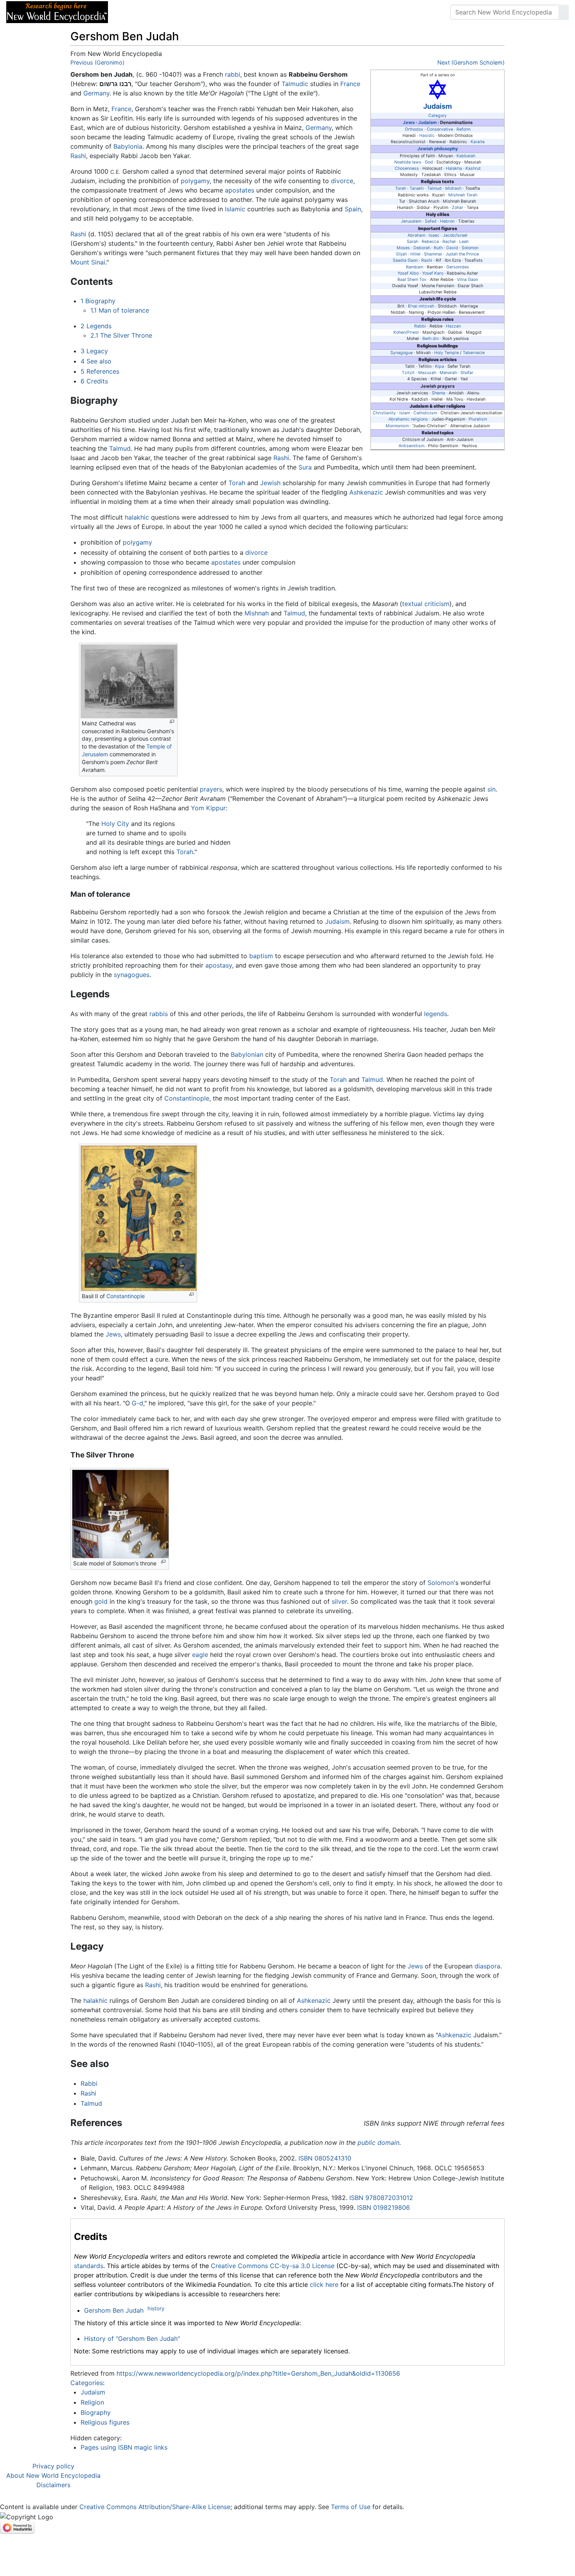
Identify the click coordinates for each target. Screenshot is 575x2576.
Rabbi (420, 326)
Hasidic (427, 136)
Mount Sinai (88, 262)
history (156, 2308)
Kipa (439, 366)
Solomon (470, 248)
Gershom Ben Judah (114, 2310)
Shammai (433, 254)
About (165, 12)
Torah (401, 188)
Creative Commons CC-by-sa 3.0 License (273, 2266)
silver (339, 1601)
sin (491, 789)
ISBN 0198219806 (384, 2207)
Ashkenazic (366, 492)
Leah (464, 242)
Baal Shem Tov (412, 280)
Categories (87, 2383)
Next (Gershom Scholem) (471, 62)
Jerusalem (411, 221)
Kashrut (473, 168)
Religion (92, 2402)
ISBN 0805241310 (325, 2158)
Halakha (454, 168)
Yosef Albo (408, 273)
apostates (240, 190)
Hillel (415, 254)
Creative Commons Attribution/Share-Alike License (155, 2507)
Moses (403, 248)
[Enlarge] (172, 722)
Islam (405, 413)
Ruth (438, 248)
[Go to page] (564, 12)
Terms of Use (351, 2507)
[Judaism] (438, 89)
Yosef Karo (433, 273)
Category (438, 116)
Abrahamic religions (408, 419)
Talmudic (295, 84)
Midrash (453, 188)
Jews (409, 122)
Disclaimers (53, 2485)
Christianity (384, 413)
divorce (342, 181)
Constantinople (187, 1098)
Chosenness (407, 168)
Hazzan (453, 326)
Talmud (434, 188)
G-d (137, 1403)
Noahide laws (408, 162)
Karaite (478, 142)
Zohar (457, 208)
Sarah (412, 242)
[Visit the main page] (57, 11)
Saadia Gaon (405, 260)
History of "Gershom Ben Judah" (132, 2339)
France (350, 84)
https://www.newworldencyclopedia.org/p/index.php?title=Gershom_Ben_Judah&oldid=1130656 (258, 2373)
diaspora (487, 1966)
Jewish (270, 483)
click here (324, 2285)
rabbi (233, 74)
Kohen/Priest (406, 332)
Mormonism (397, 426)
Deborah (422, 248)
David (452, 248)
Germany (96, 93)
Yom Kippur (208, 808)
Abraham (416, 235)
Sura (305, 467)
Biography (96, 2412)
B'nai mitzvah (421, 306)
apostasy (219, 965)
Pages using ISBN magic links (124, 2447)
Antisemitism (411, 446)
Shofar (467, 373)
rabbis (159, 1014)
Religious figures (105, 2422)
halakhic (137, 517)
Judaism (438, 106)
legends (436, 1014)
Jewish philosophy (438, 149)
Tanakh (417, 188)
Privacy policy (53, 2466)
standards (89, 2266)
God (429, 162)
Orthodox (414, 129)
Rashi (427, 260)
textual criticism (426, 604)
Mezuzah (427, 373)
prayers (211, 789)
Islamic (235, 209)
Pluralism (478, 419)
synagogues (132, 975)
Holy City (115, 824)
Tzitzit (408, 373)
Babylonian (247, 1054)
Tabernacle (474, 353)
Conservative (440, 129)
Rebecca (430, 242)
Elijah (402, 254)
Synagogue (402, 353)
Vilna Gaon (467, 280)
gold (101, 1601)
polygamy (195, 181)
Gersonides (458, 267)
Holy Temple (447, 353)
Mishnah (257, 613)
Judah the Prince (462, 254)
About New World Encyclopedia (53, 2475)
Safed (431, 221)
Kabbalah (466, 156)
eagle (200, 1655)
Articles (132, 12)
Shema (438, 393)
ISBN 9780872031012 (381, 2198)
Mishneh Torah (463, 195)
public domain (378, 2142)
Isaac (434, 235)
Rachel (449, 242)
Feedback (200, 12)
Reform (464, 129)
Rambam (415, 267)
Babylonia (128, 146)
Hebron (447, 221)
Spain (353, 209)
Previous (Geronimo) (97, 62)
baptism (261, 956)
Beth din (431, 339)
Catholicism (425, 413)
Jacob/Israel (455, 235)
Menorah (448, 373)
